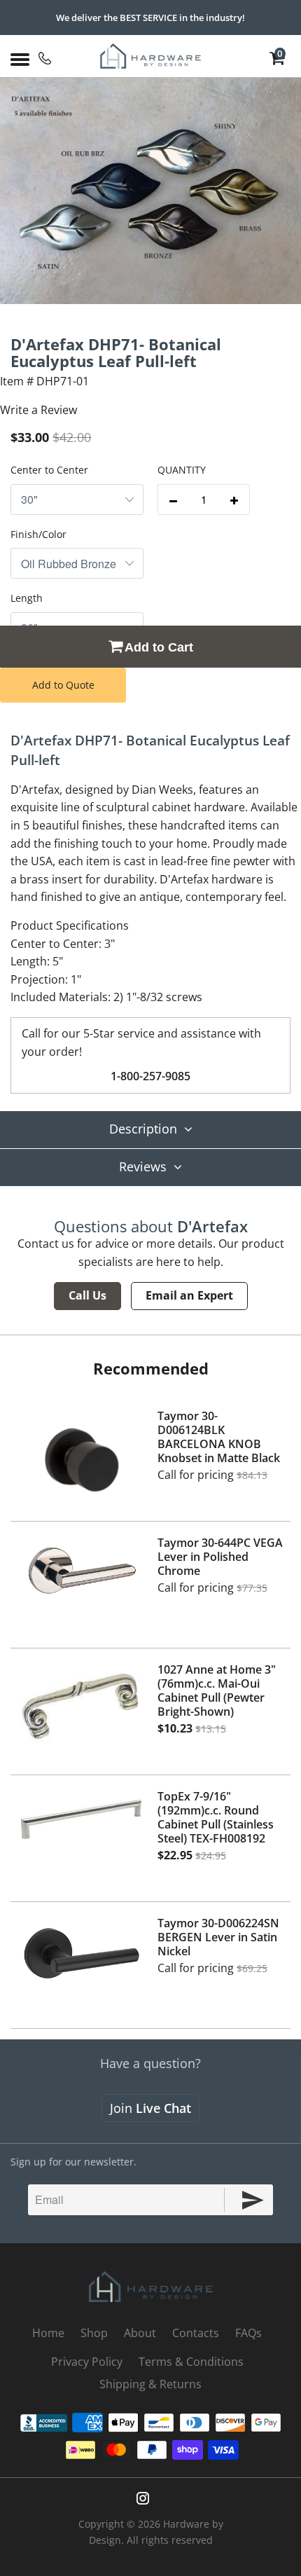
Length (27, 598)
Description (143, 1129)
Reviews (143, 1166)
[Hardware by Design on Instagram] (143, 2498)
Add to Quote (63, 685)
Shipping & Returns (150, 2384)
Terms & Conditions (191, 2362)
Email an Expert (189, 1295)
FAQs (248, 2333)
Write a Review (38, 410)
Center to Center (49, 470)
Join (150, 2108)
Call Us (87, 1295)
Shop (94, 2333)
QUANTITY (182, 470)
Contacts (196, 2333)
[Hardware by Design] (151, 56)
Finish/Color (38, 534)
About (140, 2333)
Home (48, 2333)
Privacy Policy (87, 2362)
